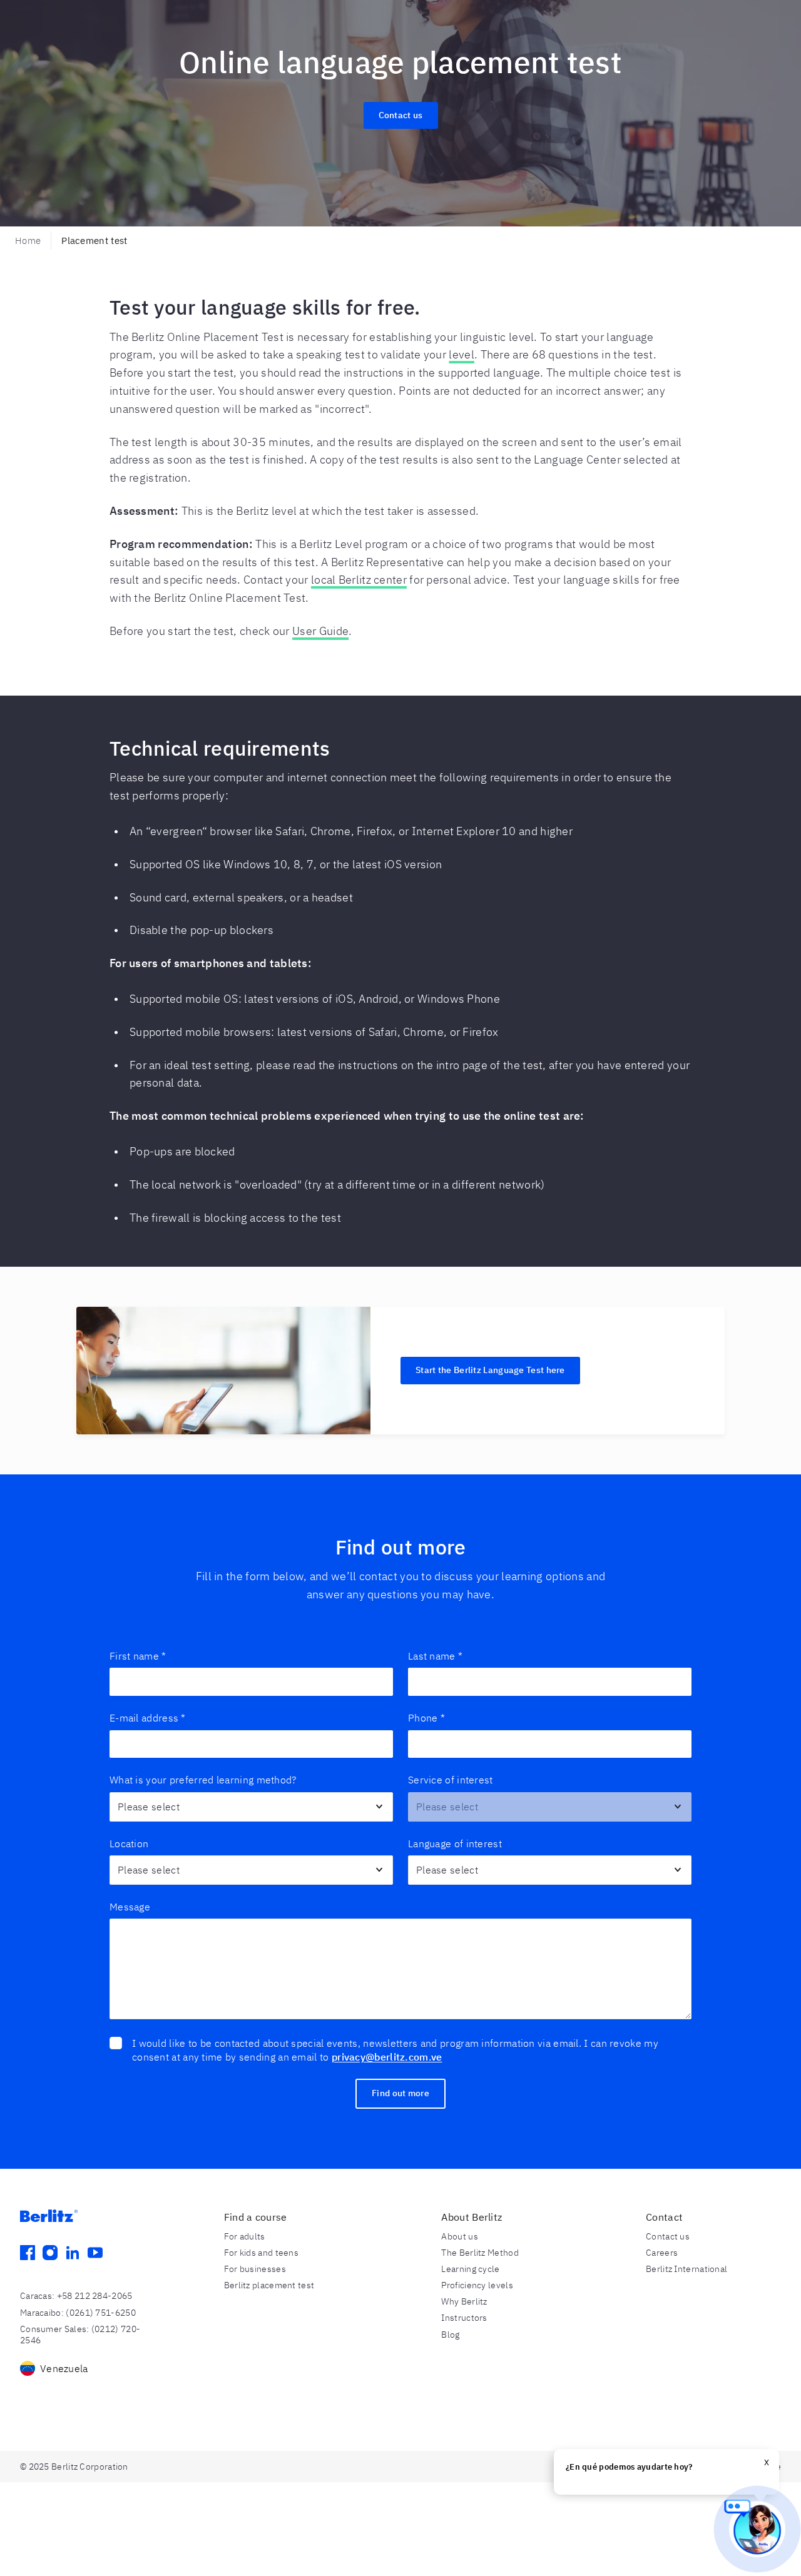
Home (28, 241)
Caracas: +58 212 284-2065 (76, 2296)
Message (130, 1907)
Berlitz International (686, 2269)
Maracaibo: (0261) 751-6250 (78, 2313)
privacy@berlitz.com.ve (387, 2057)
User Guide (320, 631)
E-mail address (148, 1718)
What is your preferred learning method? (203, 1780)
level (462, 354)
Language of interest (455, 1843)
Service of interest (451, 1780)
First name (138, 1656)
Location (129, 1843)
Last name (435, 1656)
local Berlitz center (359, 580)
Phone (426, 1718)
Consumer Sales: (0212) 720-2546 (80, 2335)
